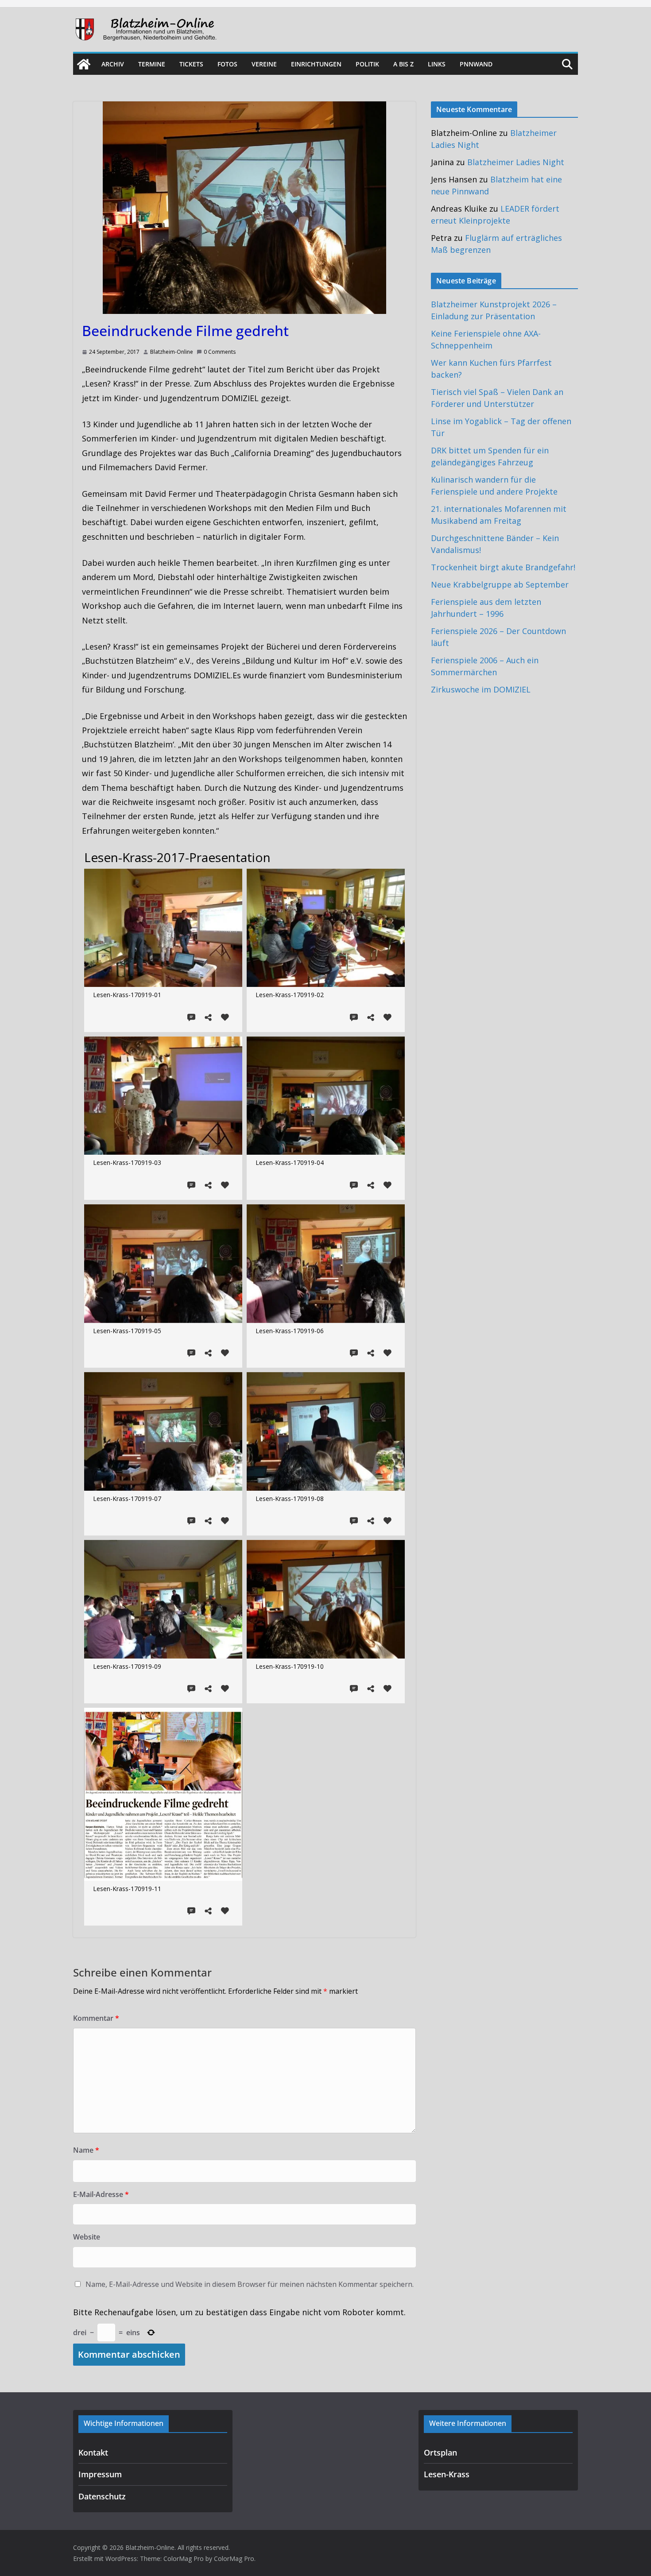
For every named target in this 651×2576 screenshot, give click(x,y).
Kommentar (96, 2018)
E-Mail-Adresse (101, 2194)
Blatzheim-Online (172, 352)
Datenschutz (102, 2496)
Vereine (264, 64)
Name (86, 2150)
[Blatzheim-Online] (84, 64)
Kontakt (93, 2452)
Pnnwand (476, 64)
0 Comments (220, 352)
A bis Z (403, 64)
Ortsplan (440, 2452)
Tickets (191, 64)
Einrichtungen (316, 64)
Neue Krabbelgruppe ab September (500, 584)
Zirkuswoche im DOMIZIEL (481, 689)
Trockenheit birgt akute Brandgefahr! (503, 567)
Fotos (227, 64)
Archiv (113, 64)
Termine (152, 64)
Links (437, 64)
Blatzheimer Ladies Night (516, 162)
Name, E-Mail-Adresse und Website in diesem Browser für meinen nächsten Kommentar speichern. (250, 2284)
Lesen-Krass (447, 2474)
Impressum (100, 2474)
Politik (367, 64)
